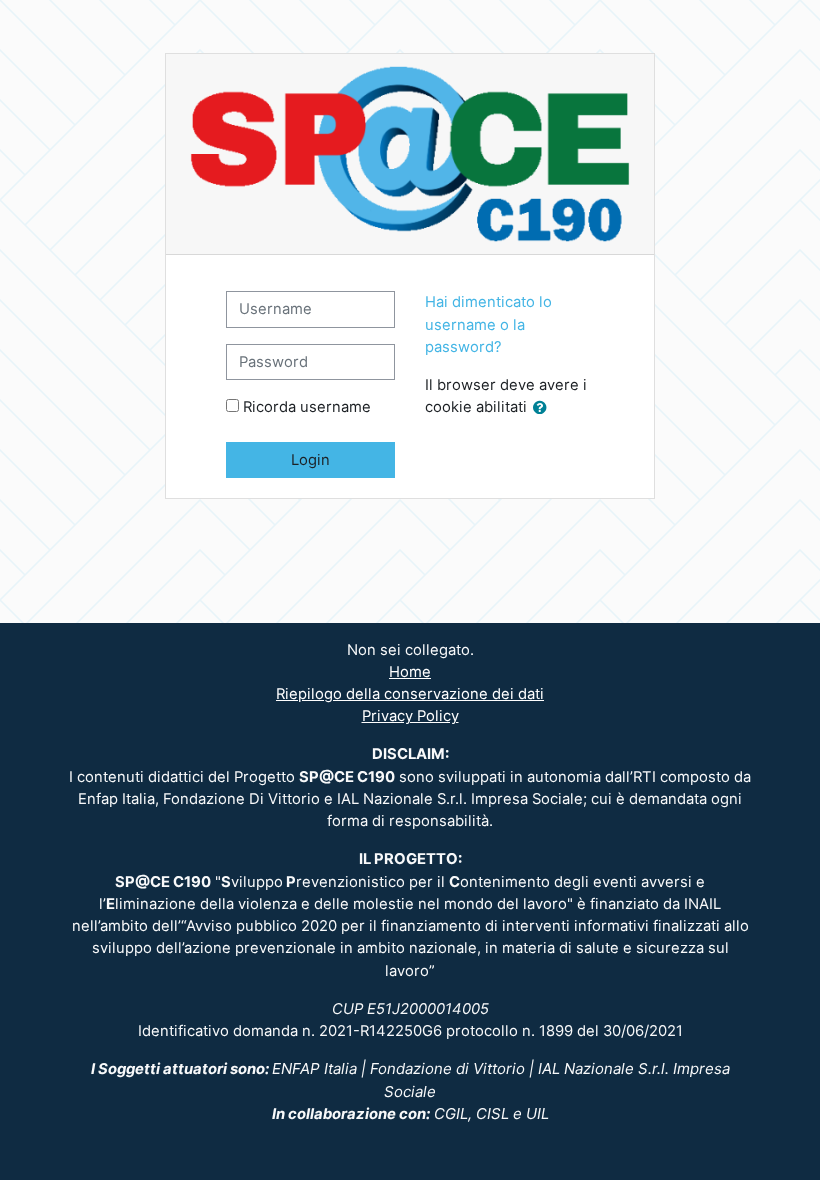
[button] (544, 408)
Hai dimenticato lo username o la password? (488, 324)
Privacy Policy (410, 716)
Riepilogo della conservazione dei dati (410, 694)
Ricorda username (307, 407)
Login (310, 460)
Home (410, 672)
